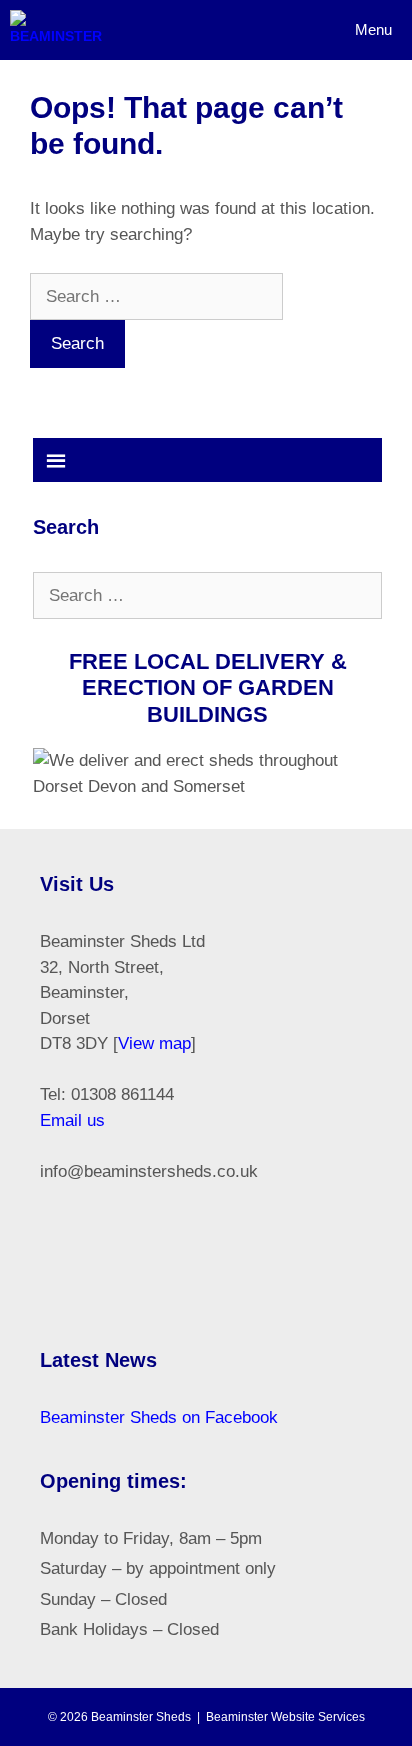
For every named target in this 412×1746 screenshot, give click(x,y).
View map (154, 1043)
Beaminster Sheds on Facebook (159, 1417)
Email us (72, 1120)
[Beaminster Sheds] (56, 30)
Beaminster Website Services (285, 1717)
